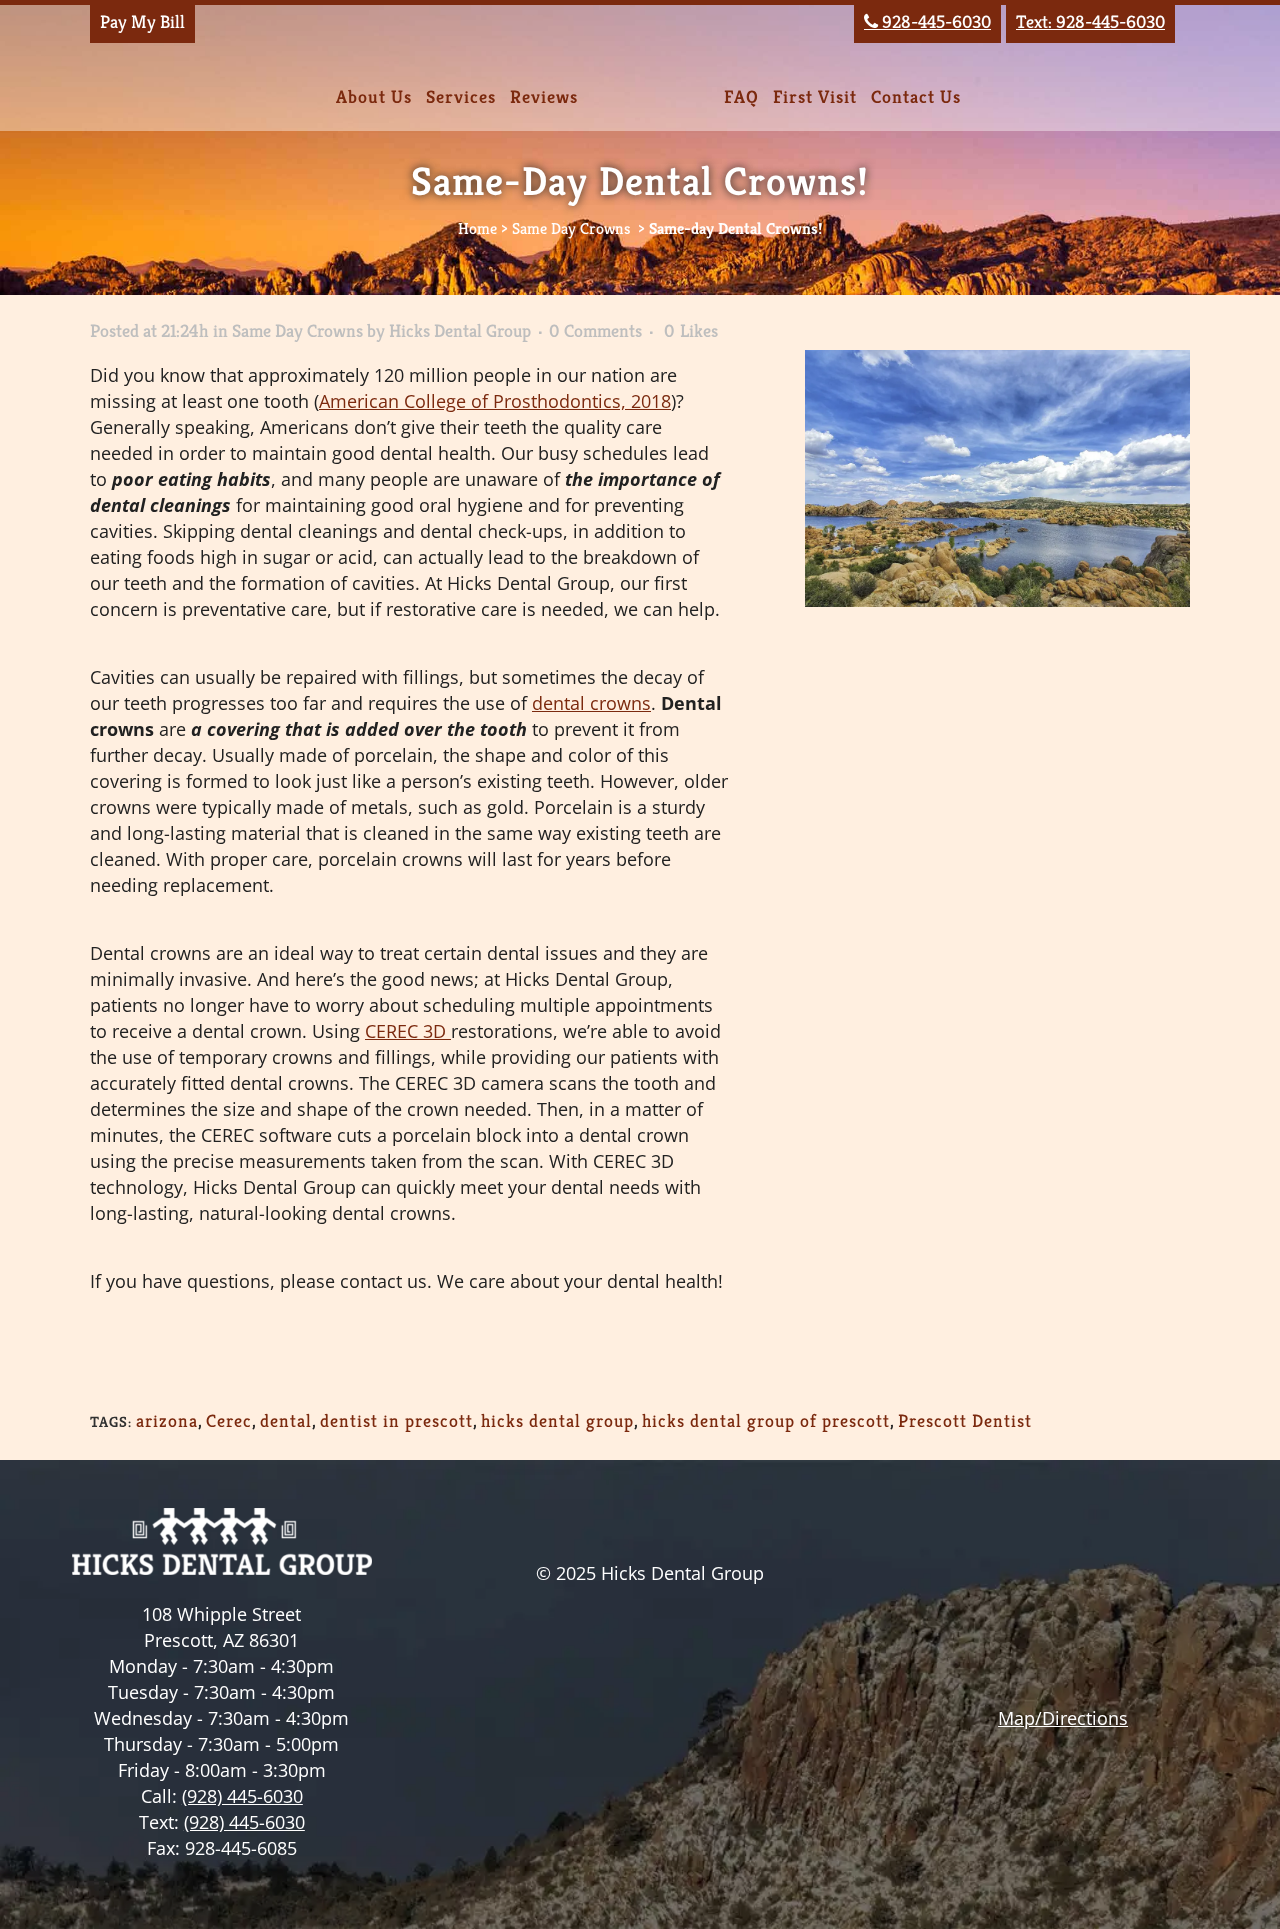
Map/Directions (1063, 1718)
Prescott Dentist (965, 1420)
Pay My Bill (142, 21)
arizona (167, 1420)
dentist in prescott (396, 1420)
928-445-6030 (927, 21)
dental (286, 1420)
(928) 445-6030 (242, 1796)
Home (477, 228)
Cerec (229, 1420)
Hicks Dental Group (460, 330)
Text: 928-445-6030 (1090, 21)
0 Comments (595, 330)
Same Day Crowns (571, 228)
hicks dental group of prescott (766, 1420)
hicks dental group (557, 1420)
